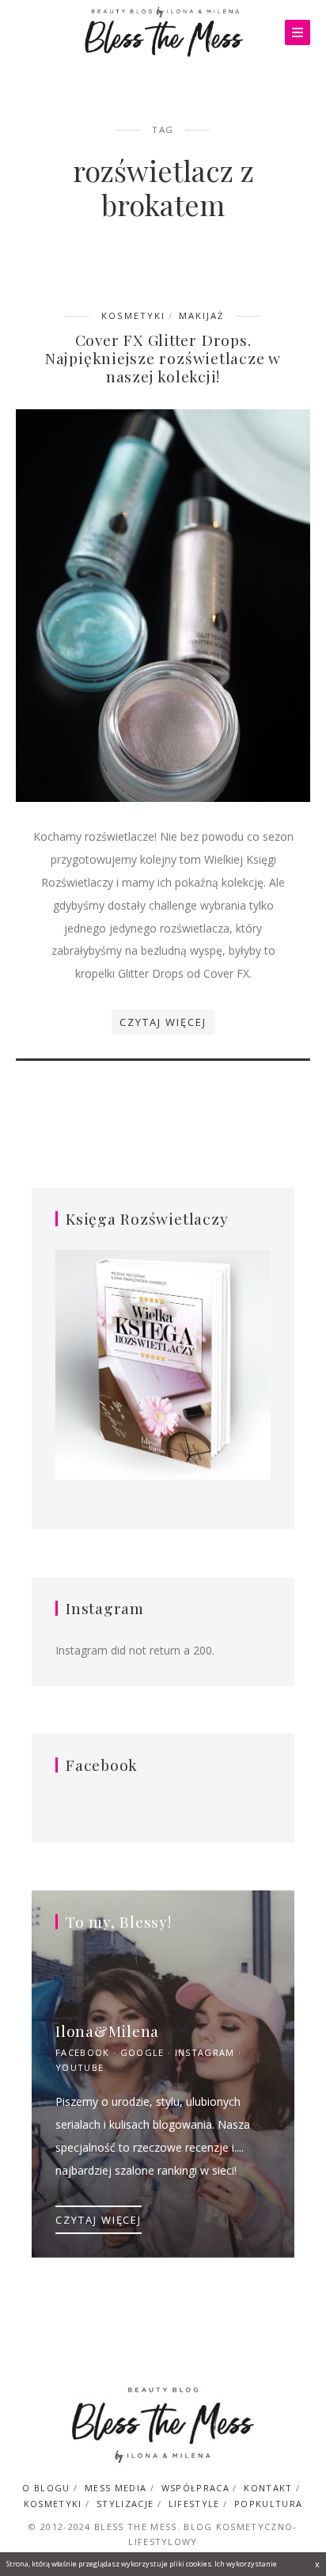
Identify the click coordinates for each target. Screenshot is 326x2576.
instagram (205, 2052)
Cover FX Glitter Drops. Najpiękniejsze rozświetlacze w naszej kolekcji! (163, 358)
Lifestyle (194, 2504)
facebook (83, 2052)
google (142, 2052)
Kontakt (268, 2488)
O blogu (46, 2488)
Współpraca (195, 2488)
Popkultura (268, 2504)
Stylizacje (125, 2504)
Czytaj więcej (163, 1022)
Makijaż (202, 315)
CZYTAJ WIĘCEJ (99, 2220)
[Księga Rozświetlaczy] (163, 1366)
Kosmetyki (133, 315)
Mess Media (116, 2488)
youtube (80, 2067)
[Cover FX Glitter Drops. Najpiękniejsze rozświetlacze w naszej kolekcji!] (163, 604)
